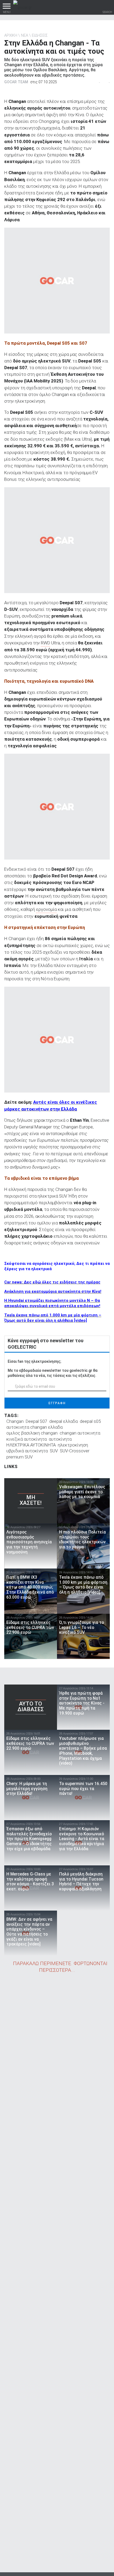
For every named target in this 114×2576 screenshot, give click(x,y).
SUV (54, 1451)
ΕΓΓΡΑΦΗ (57, 1403)
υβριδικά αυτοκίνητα (27, 1451)
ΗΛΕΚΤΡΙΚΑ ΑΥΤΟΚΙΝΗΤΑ (31, 1445)
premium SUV (19, 1457)
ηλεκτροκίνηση (73, 1445)
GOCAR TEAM (16, 82)
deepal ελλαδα (63, 1421)
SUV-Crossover (75, 1451)
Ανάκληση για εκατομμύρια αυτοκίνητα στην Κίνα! (53, 1291)
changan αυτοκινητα (80, 1433)
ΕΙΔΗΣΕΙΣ (40, 35)
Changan (15, 1421)
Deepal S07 (36, 1421)
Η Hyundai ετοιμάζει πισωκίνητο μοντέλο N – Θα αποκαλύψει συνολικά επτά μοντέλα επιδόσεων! (52, 1303)
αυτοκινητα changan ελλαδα (34, 1427)
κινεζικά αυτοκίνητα (27, 1439)
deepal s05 (90, 1421)
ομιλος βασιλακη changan (32, 1433)
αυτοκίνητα (60, 1439)
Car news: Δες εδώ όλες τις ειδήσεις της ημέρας (52, 1282)
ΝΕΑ (25, 35)
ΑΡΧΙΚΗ (11, 35)
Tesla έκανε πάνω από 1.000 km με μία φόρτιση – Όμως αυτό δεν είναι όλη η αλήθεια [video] (53, 1318)
